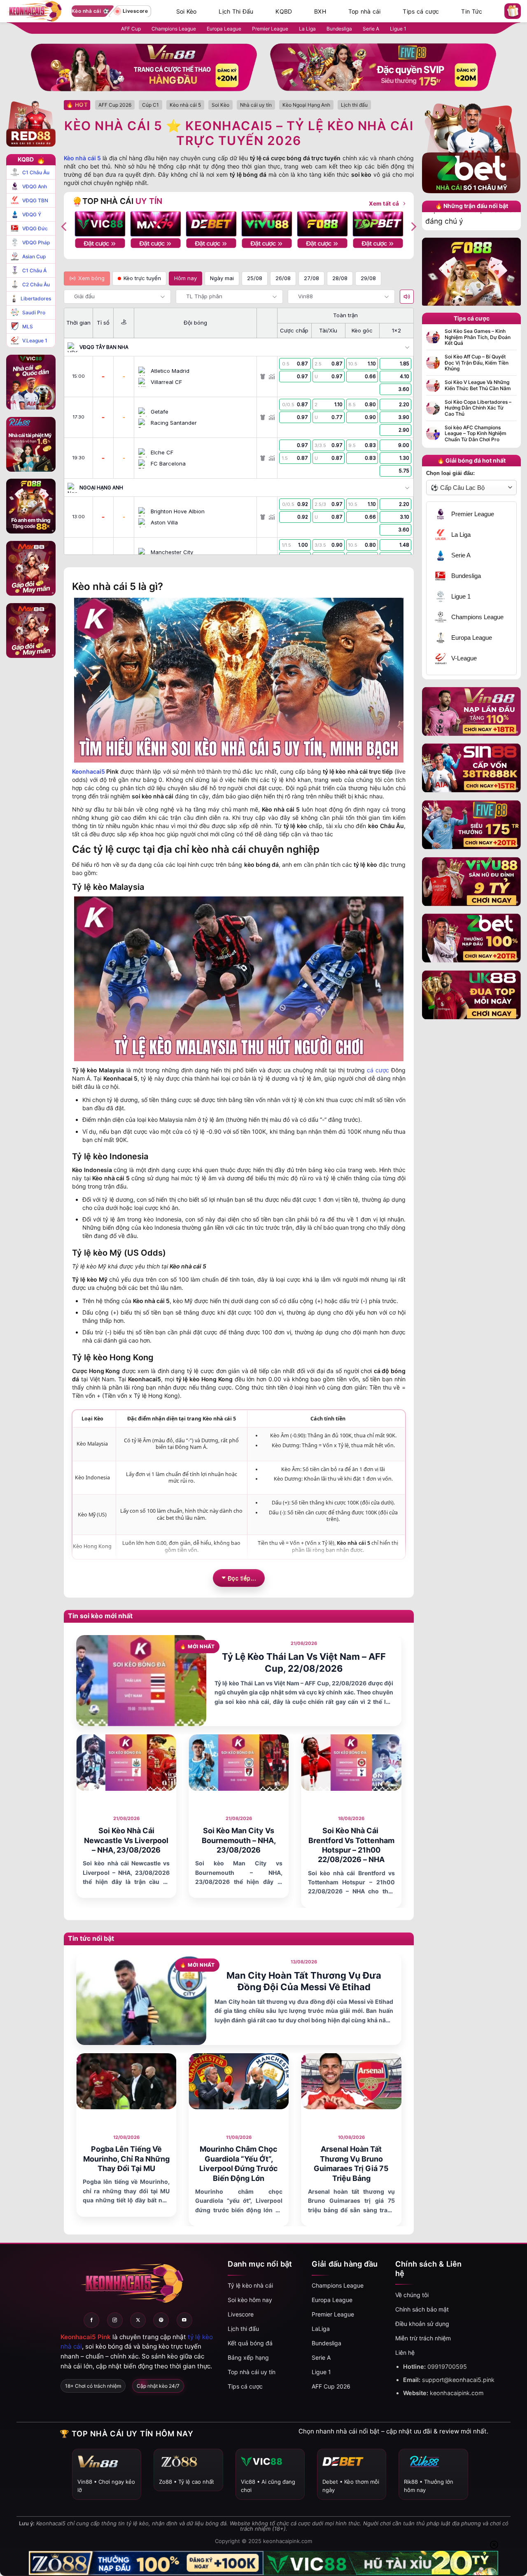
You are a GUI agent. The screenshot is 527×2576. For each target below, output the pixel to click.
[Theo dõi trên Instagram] (115, 2320)
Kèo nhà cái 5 (82, 158)
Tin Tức (472, 12)
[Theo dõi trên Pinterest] (161, 2320)
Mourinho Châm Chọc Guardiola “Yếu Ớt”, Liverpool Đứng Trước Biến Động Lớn (239, 2163)
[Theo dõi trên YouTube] (184, 2320)
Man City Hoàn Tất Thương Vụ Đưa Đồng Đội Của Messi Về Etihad (304, 1981)
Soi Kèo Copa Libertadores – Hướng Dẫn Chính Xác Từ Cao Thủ (478, 408)
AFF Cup (131, 29)
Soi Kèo (187, 12)
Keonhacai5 (89, 771)
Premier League (270, 29)
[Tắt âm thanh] (407, 297)
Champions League (174, 29)
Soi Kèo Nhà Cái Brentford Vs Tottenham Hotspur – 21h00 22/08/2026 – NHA (351, 1845)
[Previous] (65, 226)
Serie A (371, 29)
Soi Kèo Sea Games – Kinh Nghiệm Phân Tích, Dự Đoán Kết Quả (478, 337)
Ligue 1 (398, 29)
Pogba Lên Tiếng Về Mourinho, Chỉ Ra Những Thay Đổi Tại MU (126, 2159)
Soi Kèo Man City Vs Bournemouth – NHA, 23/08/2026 (239, 1840)
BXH (320, 12)
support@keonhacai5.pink (458, 2380)
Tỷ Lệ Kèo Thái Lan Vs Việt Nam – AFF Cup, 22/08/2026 (304, 1662)
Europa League (224, 29)
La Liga (307, 29)
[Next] (413, 226)
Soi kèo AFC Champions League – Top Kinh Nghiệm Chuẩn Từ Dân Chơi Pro (476, 434)
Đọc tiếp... (242, 1578)
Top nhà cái (365, 12)
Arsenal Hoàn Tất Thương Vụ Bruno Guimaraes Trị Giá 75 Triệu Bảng (351, 2163)
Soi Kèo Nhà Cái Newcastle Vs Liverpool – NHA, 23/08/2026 (126, 1840)
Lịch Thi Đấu (236, 12)
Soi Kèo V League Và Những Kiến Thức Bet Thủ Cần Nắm (478, 385)
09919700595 (447, 2367)
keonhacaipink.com (457, 2393)
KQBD (284, 12)
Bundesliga (339, 29)
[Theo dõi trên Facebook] (91, 2320)
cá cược (378, 1070)
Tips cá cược (421, 12)
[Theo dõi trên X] (138, 2320)
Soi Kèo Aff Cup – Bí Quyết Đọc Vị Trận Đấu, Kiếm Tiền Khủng (477, 363)
